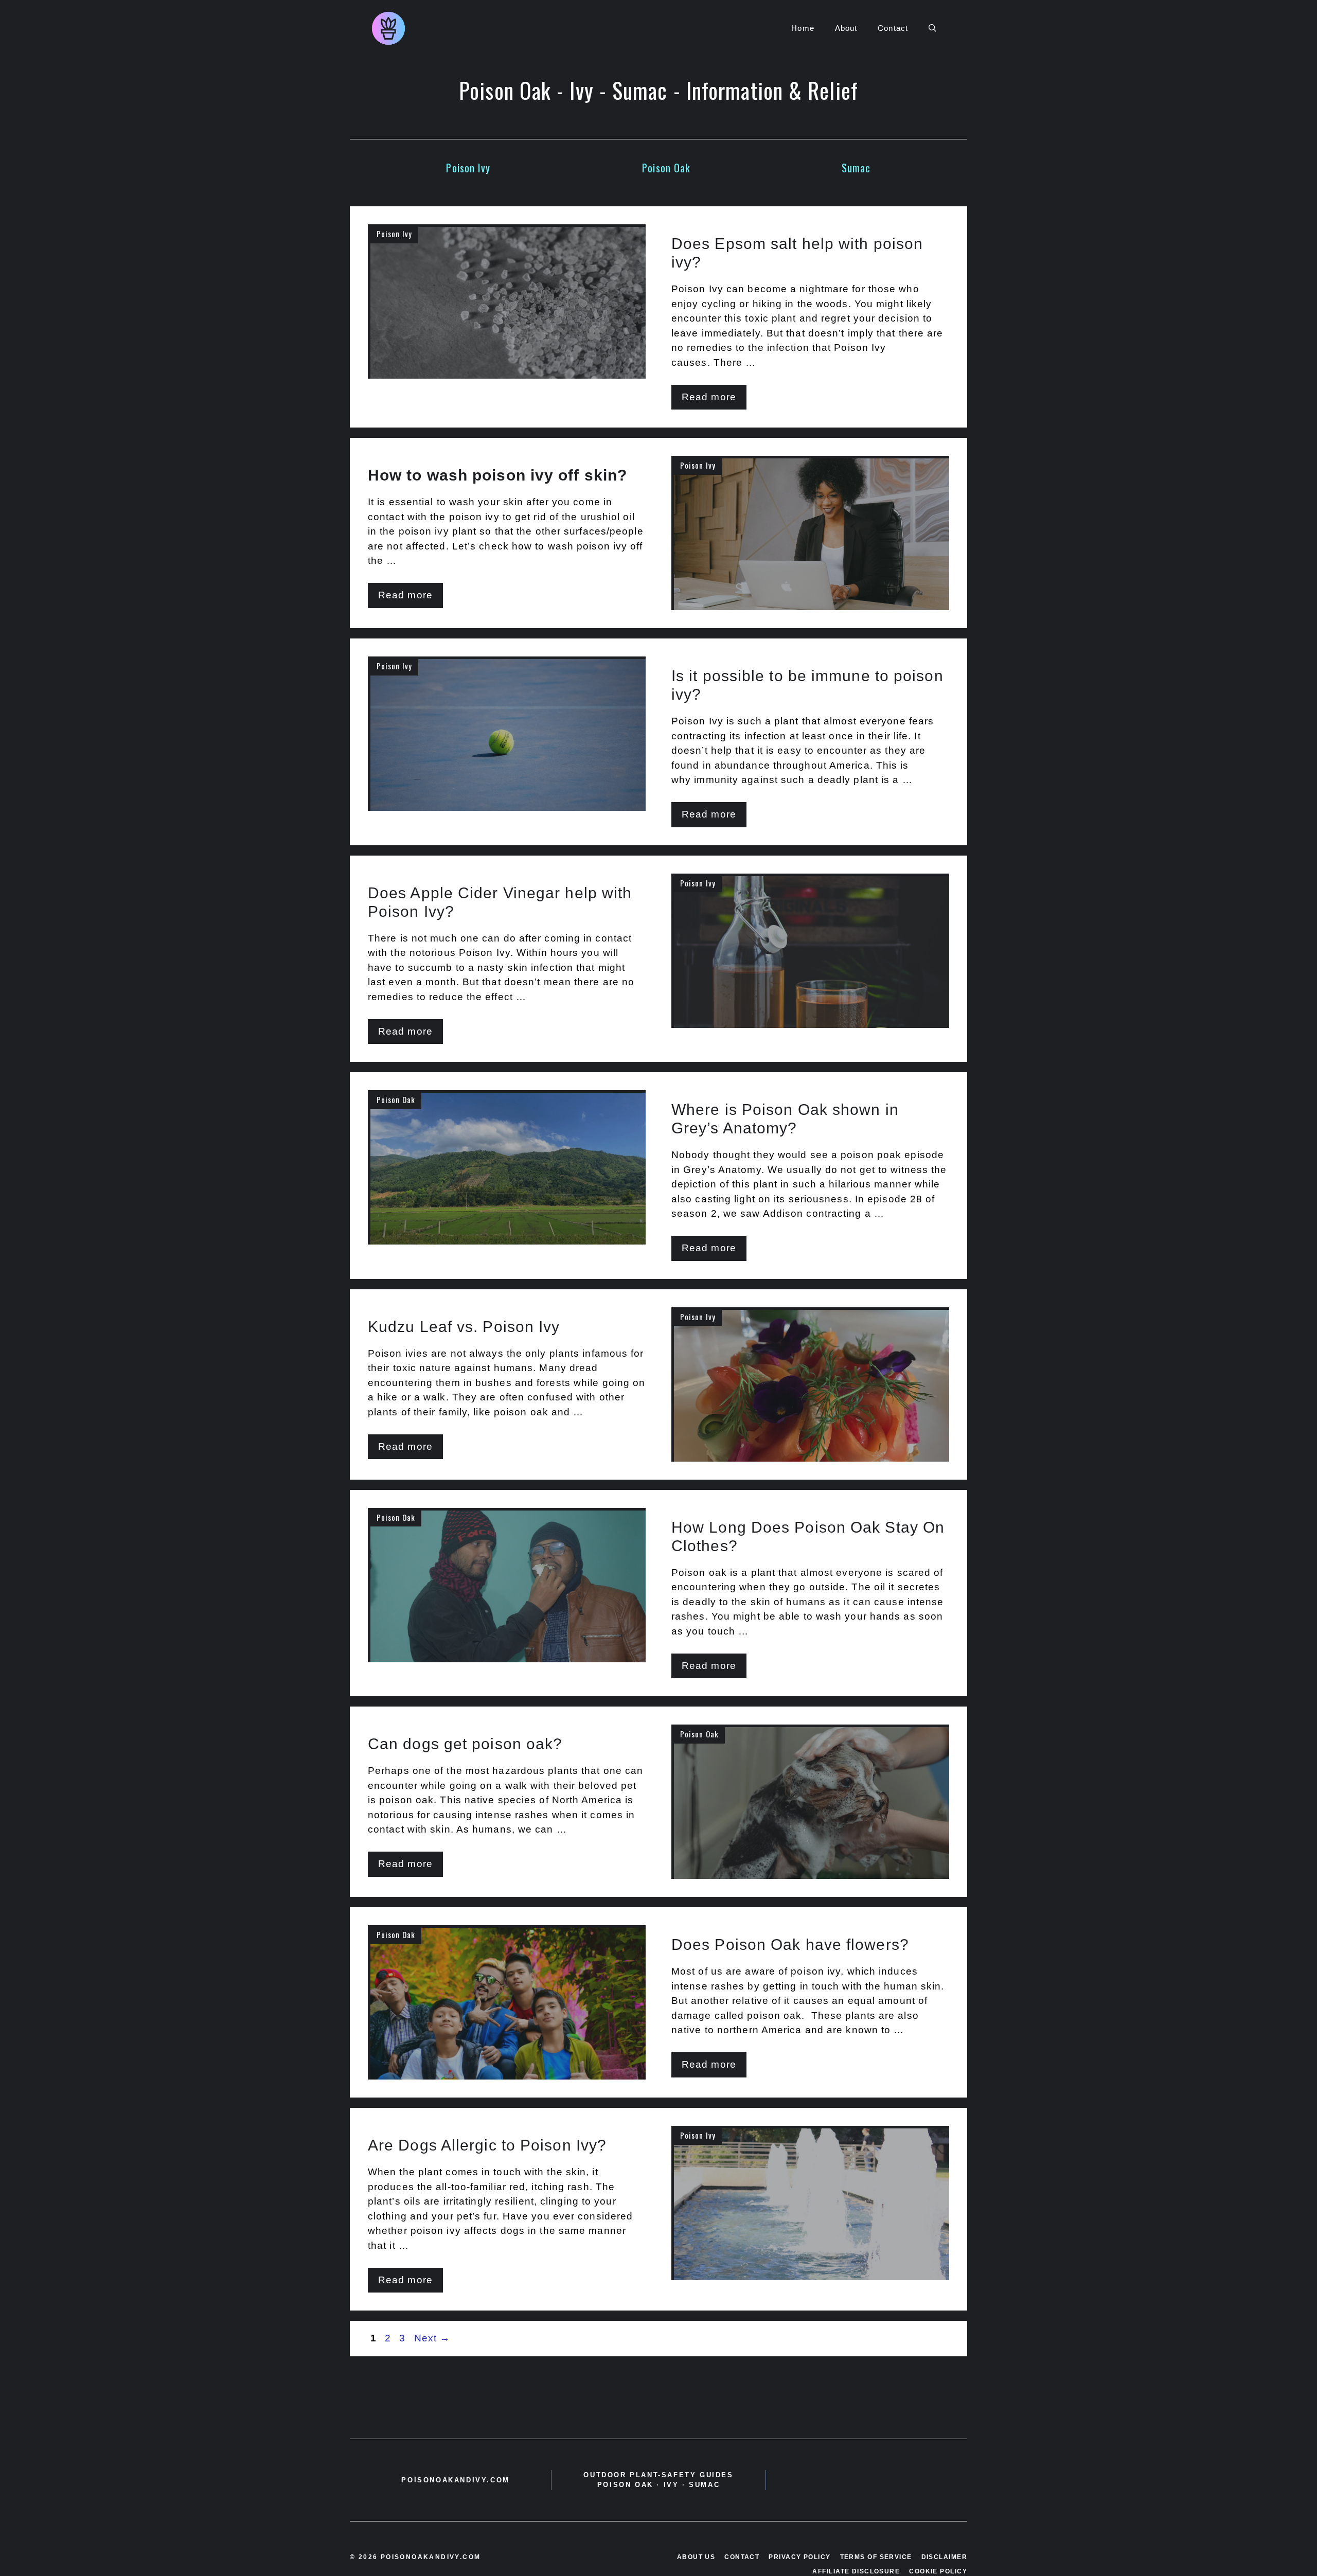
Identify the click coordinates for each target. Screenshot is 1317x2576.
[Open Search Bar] (932, 28)
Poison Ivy (468, 168)
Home (803, 28)
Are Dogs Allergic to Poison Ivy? (487, 2145)
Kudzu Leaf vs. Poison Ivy (466, 1327)
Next (432, 2338)
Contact (893, 28)
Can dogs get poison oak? (465, 1744)
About (846, 28)
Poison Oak (666, 168)
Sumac (856, 168)
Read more (709, 397)
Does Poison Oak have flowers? (790, 1944)
